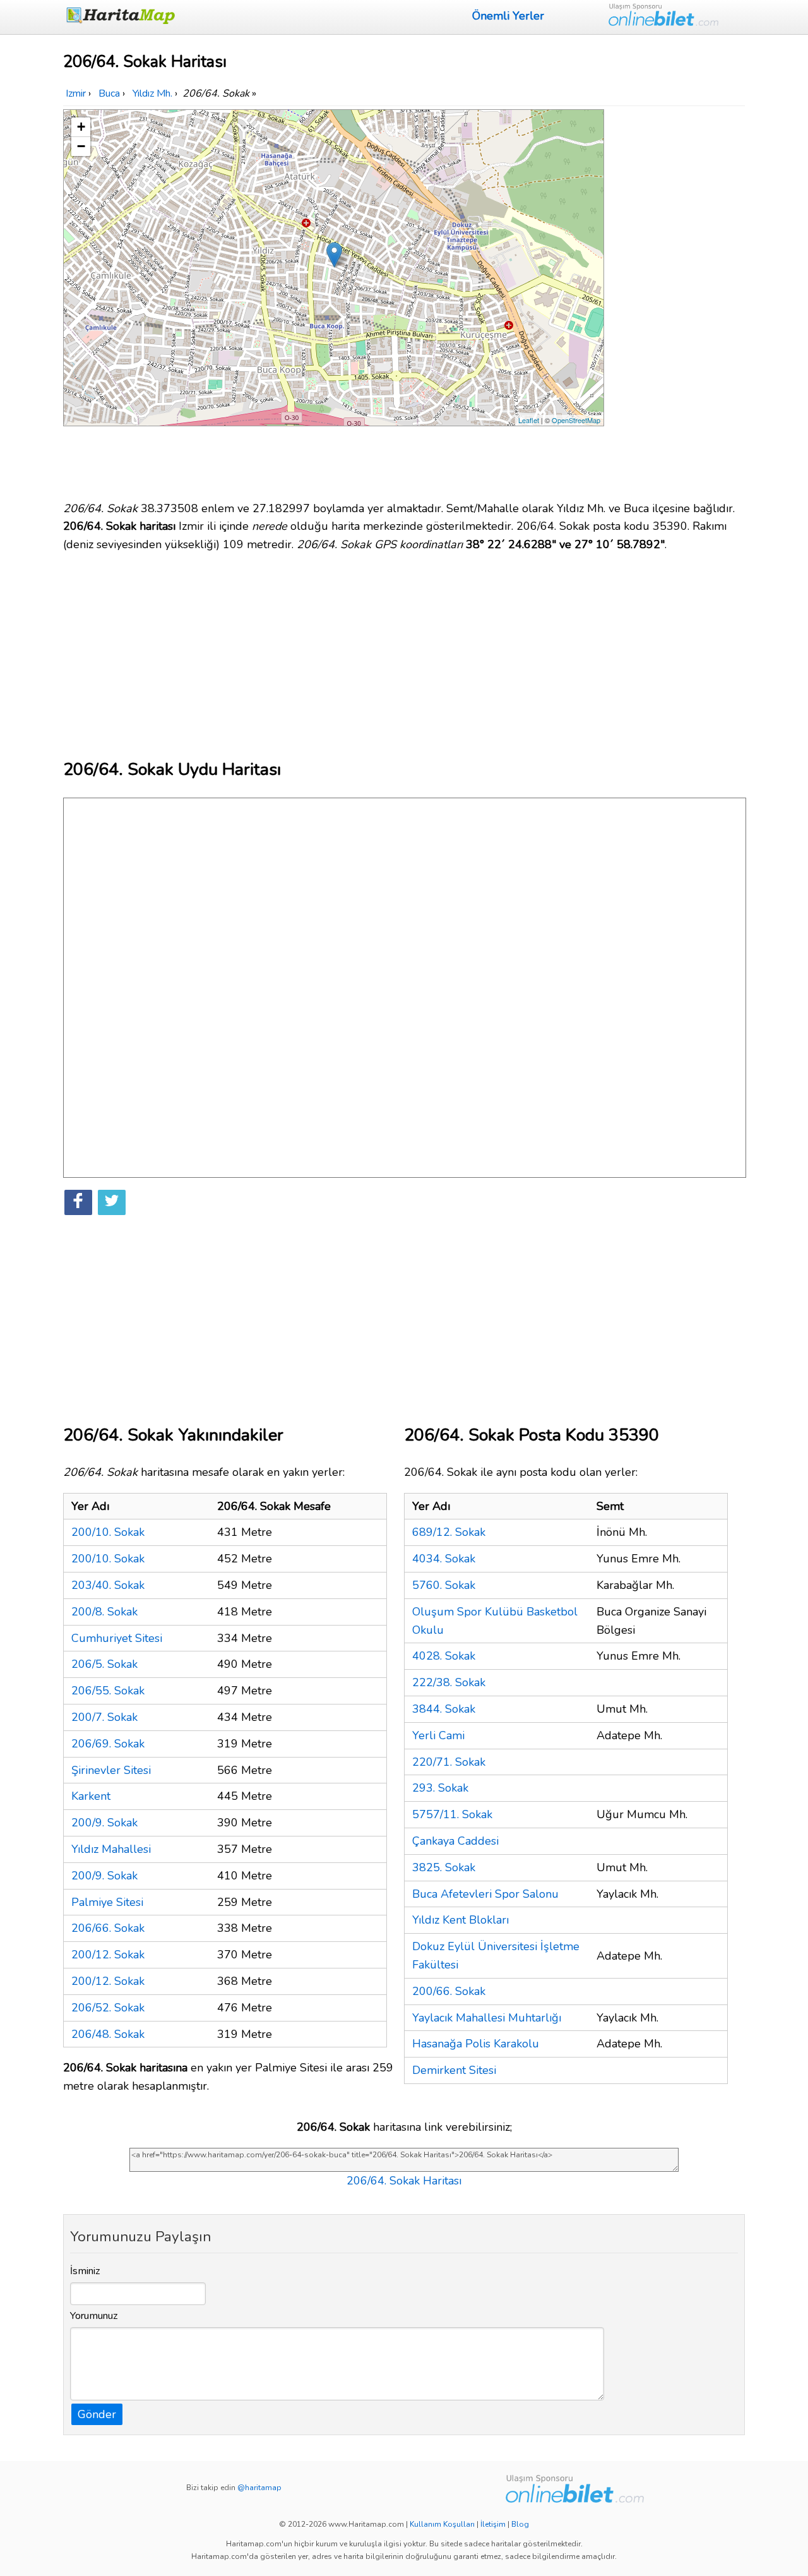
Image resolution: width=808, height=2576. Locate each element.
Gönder (97, 2414)
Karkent (91, 1796)
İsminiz (85, 2271)
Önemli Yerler (508, 16)
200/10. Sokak (108, 1532)
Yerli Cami (438, 1735)
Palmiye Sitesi (107, 1902)
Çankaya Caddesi (455, 1841)
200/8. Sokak (104, 1612)
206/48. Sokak (108, 2034)
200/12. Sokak (108, 1955)
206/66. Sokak (108, 1928)
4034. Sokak (444, 1559)
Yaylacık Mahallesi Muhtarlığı (487, 2018)
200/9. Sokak (104, 1823)
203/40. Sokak (108, 1585)
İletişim (493, 2524)
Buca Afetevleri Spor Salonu (485, 1894)
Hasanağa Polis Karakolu (476, 2044)
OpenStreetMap (576, 420)
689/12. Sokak (449, 1532)
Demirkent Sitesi (454, 2070)
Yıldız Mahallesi (111, 1849)
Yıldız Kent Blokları (460, 1920)
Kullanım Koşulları (442, 2524)
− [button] (81, 146)
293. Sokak (440, 1788)
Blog (520, 2524)
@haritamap (259, 2488)
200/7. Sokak (104, 1717)
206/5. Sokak (104, 1664)
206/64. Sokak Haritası (404, 2181)
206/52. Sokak (108, 2008)
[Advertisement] (677, 299)
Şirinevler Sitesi (111, 1770)
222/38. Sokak (449, 1682)
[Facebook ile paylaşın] (78, 1202)
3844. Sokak (444, 1709)
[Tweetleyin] (112, 1202)
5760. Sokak (444, 1585)
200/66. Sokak (449, 1991)
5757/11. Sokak (452, 1814)
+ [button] (81, 127)
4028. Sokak (444, 1656)
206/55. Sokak (108, 1691)
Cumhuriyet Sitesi (117, 1638)
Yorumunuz (94, 2316)
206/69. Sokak (108, 1744)
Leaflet (529, 420)
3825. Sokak (444, 1867)
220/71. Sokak (449, 1762)
